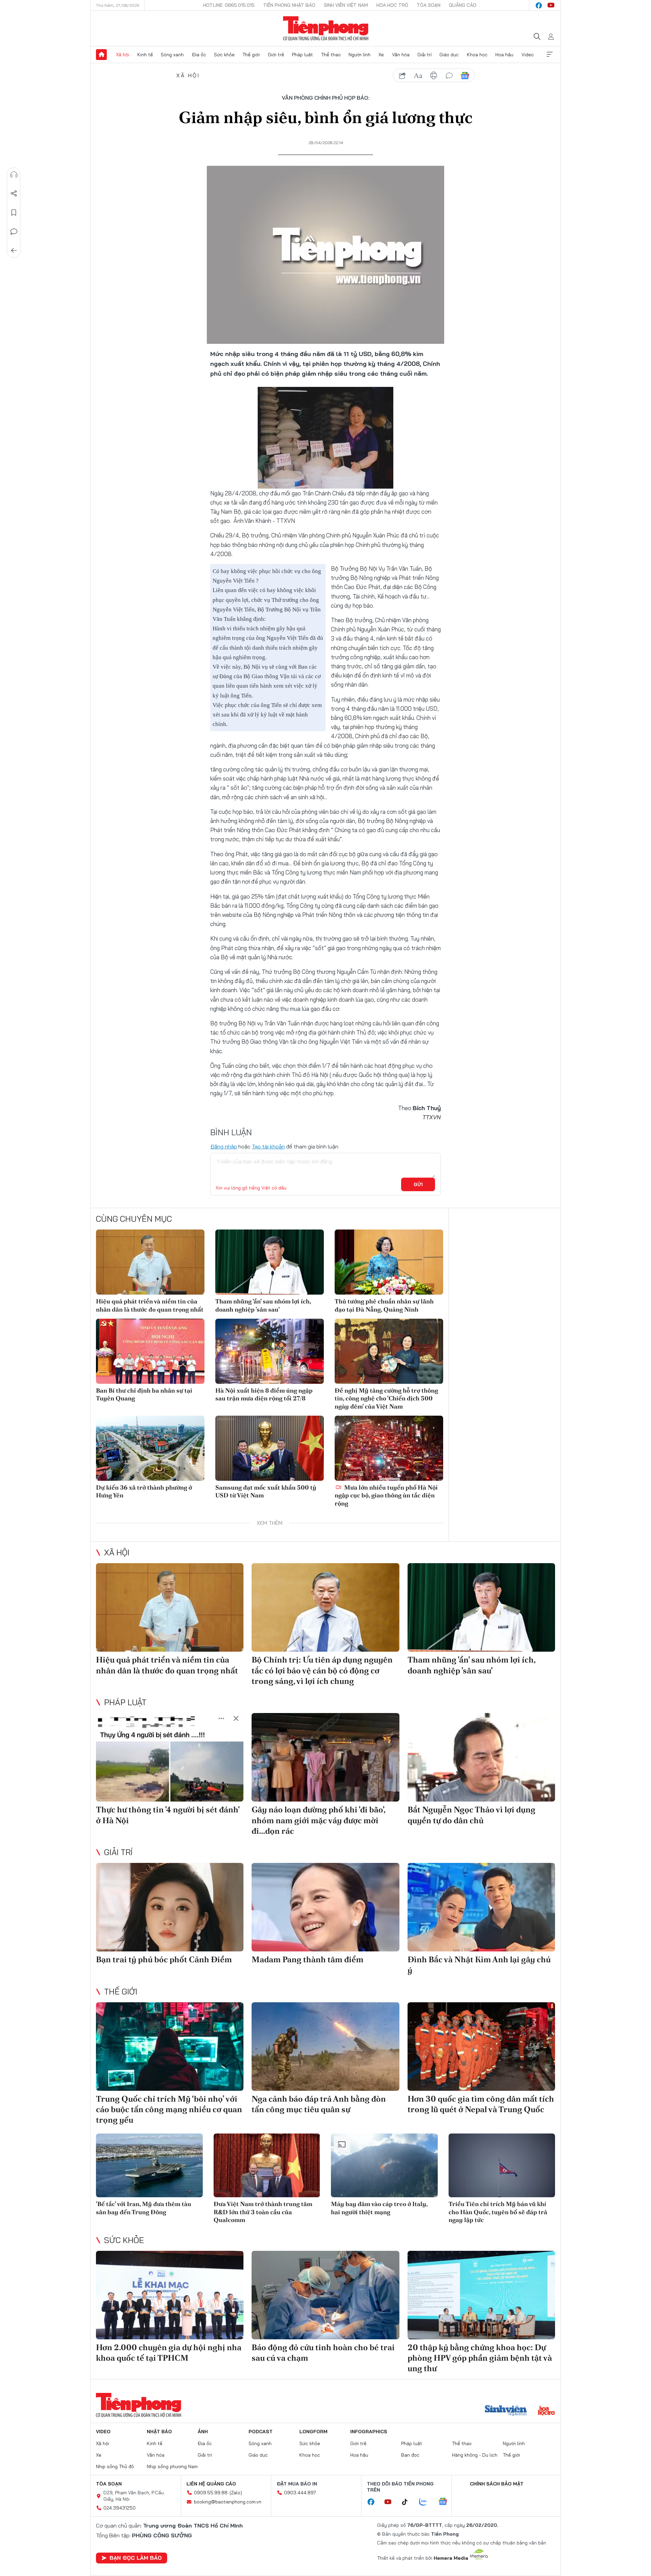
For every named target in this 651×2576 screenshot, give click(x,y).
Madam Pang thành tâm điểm (308, 1959)
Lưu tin (14, 213)
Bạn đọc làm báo (136, 2558)
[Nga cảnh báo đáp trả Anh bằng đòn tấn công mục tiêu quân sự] (325, 2047)
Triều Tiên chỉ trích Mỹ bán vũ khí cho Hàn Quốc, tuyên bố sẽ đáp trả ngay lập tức (498, 2212)
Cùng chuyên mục (134, 1219)
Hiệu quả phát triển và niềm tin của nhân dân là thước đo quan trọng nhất (150, 1305)
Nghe (14, 175)
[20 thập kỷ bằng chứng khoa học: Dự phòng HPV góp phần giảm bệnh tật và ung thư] (481, 2295)
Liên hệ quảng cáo (211, 2484)
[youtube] (551, 5)
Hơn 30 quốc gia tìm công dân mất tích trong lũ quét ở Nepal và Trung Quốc (481, 2104)
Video (528, 55)
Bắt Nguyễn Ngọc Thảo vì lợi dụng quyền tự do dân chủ (471, 1815)
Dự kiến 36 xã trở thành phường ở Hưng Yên (144, 1491)
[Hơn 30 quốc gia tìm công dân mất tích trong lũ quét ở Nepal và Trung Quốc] (481, 2047)
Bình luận (14, 232)
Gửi (418, 1184)
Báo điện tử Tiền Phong (326, 28)
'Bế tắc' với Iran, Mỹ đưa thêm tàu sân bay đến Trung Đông (144, 2208)
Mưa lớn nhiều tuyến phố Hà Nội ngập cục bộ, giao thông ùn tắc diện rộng (386, 1495)
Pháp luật (302, 55)
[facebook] (539, 5)
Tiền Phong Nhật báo (289, 5)
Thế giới (251, 55)
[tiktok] (408, 2502)
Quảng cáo (463, 5)
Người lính (360, 55)
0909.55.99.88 (211, 2493)
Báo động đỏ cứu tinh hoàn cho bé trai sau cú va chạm (323, 2353)
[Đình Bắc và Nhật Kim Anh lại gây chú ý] (481, 1907)
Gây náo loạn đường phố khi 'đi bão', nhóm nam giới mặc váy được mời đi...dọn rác (318, 1820)
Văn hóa (401, 55)
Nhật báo (159, 2432)
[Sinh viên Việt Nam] (506, 2411)
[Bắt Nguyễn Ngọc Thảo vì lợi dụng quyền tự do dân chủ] (481, 1757)
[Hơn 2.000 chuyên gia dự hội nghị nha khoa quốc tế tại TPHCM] (170, 2295)
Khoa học (477, 55)
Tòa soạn (429, 5)
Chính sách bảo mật (497, 2484)
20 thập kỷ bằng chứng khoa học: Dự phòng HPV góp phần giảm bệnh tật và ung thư (480, 2358)
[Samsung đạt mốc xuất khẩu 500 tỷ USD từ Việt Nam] (270, 1448)
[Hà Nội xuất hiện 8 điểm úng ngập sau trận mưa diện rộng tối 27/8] (270, 1351)
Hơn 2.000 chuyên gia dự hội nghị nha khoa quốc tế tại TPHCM (169, 2353)
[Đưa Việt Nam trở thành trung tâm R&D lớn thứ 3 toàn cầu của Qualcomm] (267, 2166)
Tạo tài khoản (268, 1146)
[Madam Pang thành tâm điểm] (325, 1907)
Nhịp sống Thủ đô (115, 2466)
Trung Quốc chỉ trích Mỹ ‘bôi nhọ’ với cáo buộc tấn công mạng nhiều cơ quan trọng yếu (169, 2109)
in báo (434, 76)
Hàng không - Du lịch (475, 2455)
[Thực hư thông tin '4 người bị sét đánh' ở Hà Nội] (170, 1757)
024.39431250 (120, 2508)
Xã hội (123, 55)
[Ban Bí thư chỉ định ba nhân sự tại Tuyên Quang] (150, 1351)
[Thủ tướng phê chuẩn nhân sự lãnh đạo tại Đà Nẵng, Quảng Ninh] (389, 1262)
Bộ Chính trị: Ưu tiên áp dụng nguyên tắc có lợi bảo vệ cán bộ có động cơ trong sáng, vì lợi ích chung (322, 1670)
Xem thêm (550, 55)
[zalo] (427, 2502)
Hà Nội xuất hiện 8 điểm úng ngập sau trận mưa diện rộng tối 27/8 (264, 1394)
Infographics (369, 2432)
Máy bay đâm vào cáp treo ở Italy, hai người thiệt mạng (379, 2208)
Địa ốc (199, 55)
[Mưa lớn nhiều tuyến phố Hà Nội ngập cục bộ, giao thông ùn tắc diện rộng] (389, 1448)
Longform (313, 2432)
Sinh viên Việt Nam (346, 5)
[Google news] (446, 2502)
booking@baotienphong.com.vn (228, 2502)
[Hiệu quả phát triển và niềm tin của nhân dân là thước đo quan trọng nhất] (150, 1262)
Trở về (14, 251)
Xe (381, 55)
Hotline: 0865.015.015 (229, 5)
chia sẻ (402, 76)
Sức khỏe (224, 55)
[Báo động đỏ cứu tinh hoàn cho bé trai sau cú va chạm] (325, 2295)
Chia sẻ (14, 194)
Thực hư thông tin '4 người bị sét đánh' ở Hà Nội (168, 1815)
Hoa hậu (504, 55)
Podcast (261, 2432)
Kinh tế (145, 55)
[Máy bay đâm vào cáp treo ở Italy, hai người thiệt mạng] (384, 2166)
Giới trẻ (276, 55)
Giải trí (425, 55)
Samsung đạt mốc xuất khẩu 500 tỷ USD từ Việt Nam (266, 1491)
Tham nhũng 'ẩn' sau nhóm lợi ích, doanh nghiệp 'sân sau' (263, 1305)
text (418, 76)
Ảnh (203, 2432)
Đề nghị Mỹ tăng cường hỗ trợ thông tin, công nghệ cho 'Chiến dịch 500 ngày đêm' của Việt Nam (386, 1398)
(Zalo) (236, 2493)
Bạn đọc (410, 2455)
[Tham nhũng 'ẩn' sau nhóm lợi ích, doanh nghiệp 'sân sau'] (270, 1262)
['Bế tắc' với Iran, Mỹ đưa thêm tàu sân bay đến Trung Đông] (149, 2166)
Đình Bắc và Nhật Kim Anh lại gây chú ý (479, 1965)
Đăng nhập (224, 1146)
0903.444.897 (300, 2493)
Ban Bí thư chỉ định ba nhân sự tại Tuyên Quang (144, 1394)
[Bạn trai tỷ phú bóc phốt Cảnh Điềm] (170, 1907)
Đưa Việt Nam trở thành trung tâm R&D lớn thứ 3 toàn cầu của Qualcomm (263, 2212)
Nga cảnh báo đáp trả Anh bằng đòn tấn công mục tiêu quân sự (319, 2104)
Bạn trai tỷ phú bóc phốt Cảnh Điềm (164, 1959)
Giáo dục (449, 55)
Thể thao (331, 55)
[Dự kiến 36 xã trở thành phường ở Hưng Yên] (150, 1448)
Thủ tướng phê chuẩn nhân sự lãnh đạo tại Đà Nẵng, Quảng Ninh (384, 1305)
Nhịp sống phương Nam (172, 2466)
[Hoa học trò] (546, 2411)
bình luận (449, 76)
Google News (465, 76)
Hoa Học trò (392, 5)
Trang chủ (101, 55)
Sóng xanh (172, 55)
